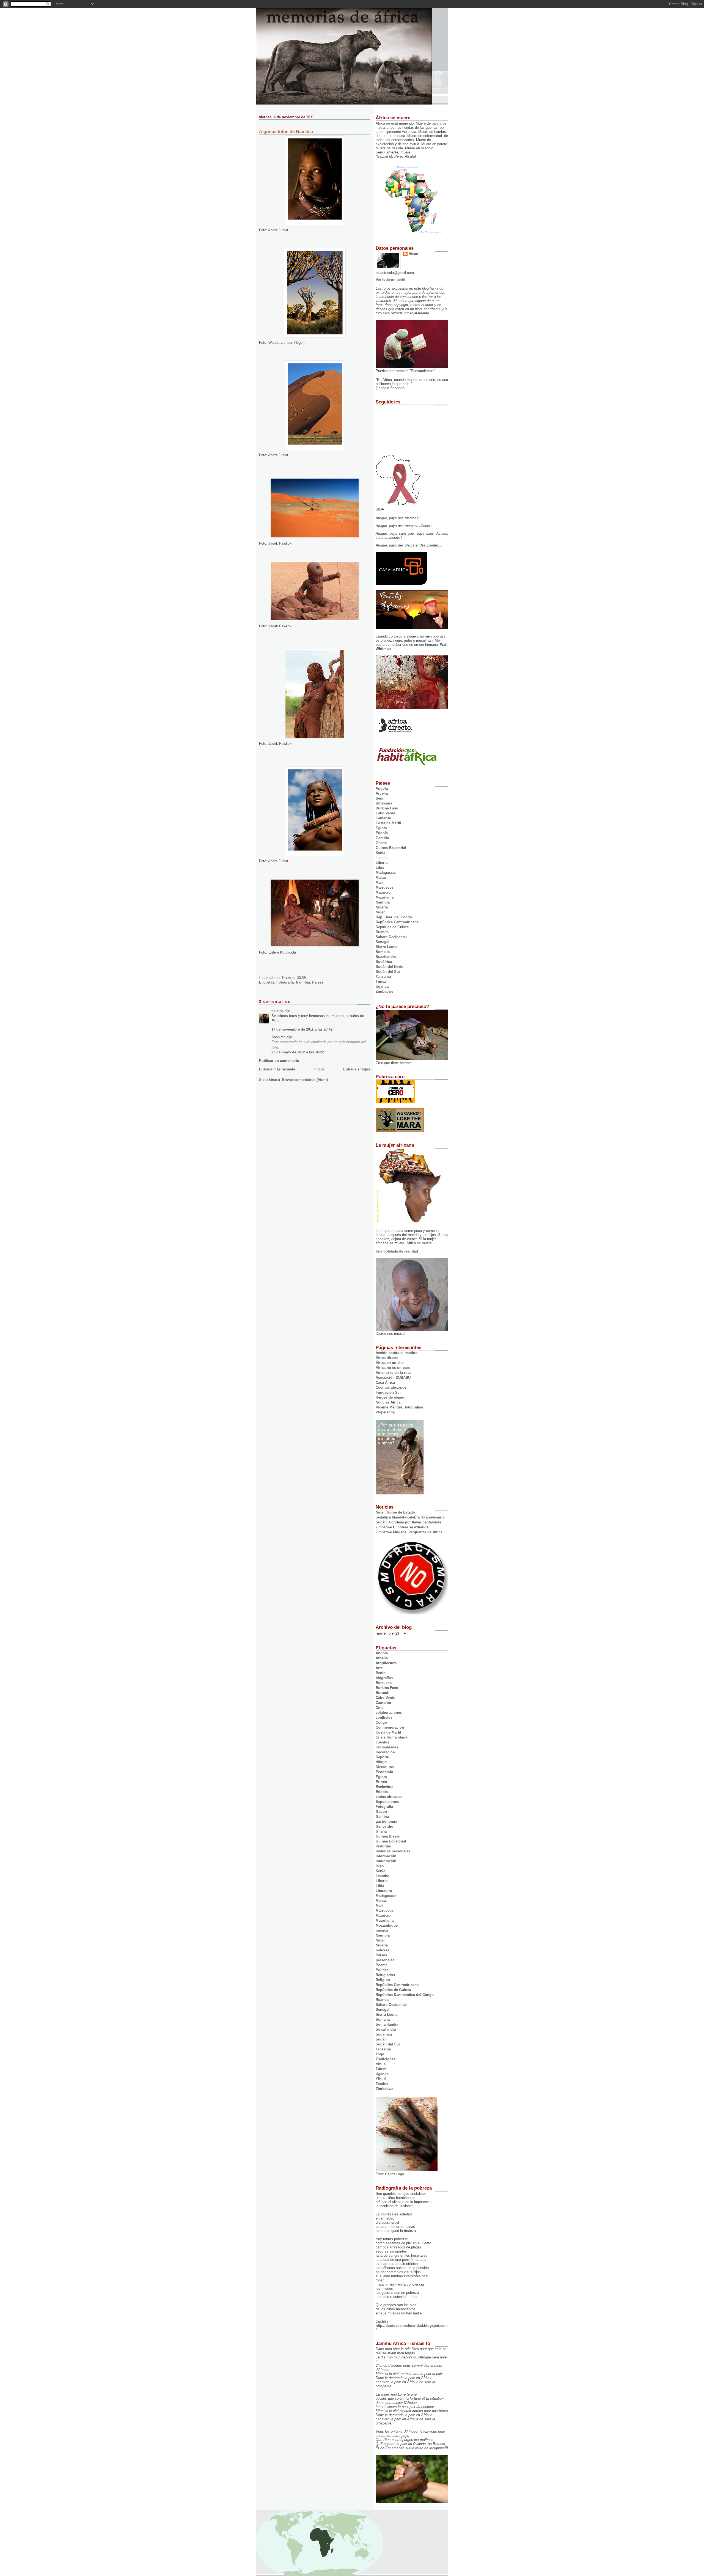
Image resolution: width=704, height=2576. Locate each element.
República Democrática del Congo (405, 1995)
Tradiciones (386, 2059)
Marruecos (385, 887)
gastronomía (386, 1821)
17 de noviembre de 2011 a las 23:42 (302, 1029)
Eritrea (381, 1782)
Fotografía (285, 982)
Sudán (381, 2039)
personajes (385, 1960)
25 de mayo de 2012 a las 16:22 (298, 1052)
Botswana (384, 803)
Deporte (382, 1757)
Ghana (381, 843)
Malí (379, 1906)
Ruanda (382, 932)
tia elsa (277, 1011)
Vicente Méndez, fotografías (399, 1407)
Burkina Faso (387, 808)
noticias (382, 1950)
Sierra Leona (387, 947)
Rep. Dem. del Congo (394, 917)
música (382, 1930)
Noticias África (388, 1402)
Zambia (382, 2084)
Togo (380, 2054)
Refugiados (385, 1975)
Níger (380, 912)
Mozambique (387, 1925)
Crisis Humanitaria (391, 1737)
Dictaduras (385, 1767)
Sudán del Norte (389, 967)
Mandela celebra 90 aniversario (418, 1517)
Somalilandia (387, 2024)
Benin (381, 798)
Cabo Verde (385, 813)
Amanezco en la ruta (393, 1373)
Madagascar (386, 873)
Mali (379, 882)
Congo (381, 1722)
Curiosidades (387, 1747)
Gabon (381, 1812)
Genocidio (384, 1826)
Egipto (381, 828)
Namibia (303, 982)
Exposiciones (387, 1802)
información (386, 1856)
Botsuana (384, 1683)
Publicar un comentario (279, 1061)
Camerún (383, 818)
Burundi (383, 1693)
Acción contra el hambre (397, 1353)
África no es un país (393, 1368)
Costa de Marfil (388, 823)
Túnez (381, 981)
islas (380, 1866)
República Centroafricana (397, 922)
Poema (382, 1965)
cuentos (382, 1742)
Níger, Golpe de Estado (395, 1512)
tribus (381, 2064)
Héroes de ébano (390, 1397)
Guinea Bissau (388, 1836)
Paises (318, 982)
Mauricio (383, 892)
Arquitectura (386, 1663)
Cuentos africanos (391, 1387)
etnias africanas (389, 1797)
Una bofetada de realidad (397, 1251)
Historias (383, 1846)
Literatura (384, 1891)
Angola (382, 788)
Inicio (319, 1069)
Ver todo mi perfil (391, 280)
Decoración (385, 1752)
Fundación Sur (388, 1392)
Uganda (382, 986)
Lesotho (383, 1876)
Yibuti (381, 2079)
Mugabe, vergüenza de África (418, 1532)
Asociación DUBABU (393, 1378)
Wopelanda (385, 1412)
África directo (387, 1358)
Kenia (380, 853)
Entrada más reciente (277, 1069)
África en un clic (390, 1363)
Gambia (382, 838)
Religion (383, 1980)
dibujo (381, 1762)
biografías (384, 1678)
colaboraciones (389, 1713)
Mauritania (385, 897)
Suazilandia (386, 957)
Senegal (383, 942)
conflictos (384, 1717)
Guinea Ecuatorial (391, 848)
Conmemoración (390, 1727)
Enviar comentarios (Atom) (305, 1080)
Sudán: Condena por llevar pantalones (408, 1522)
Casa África (385, 1382)
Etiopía (382, 833)
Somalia (383, 952)
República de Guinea (393, 1990)
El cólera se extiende (411, 1527)
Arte (379, 1668)
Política (382, 1970)
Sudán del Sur (388, 972)
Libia (380, 868)
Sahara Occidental (391, 937)
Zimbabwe (384, 991)
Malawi (382, 878)
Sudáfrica (384, 962)
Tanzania (383, 977)
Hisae (413, 254)
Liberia (382, 863)
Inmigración (386, 1861)
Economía (384, 1772)
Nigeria (382, 907)
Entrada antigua (357, 1069)
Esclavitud (385, 1787)
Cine (380, 1708)
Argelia (382, 793)
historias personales (393, 1851)
